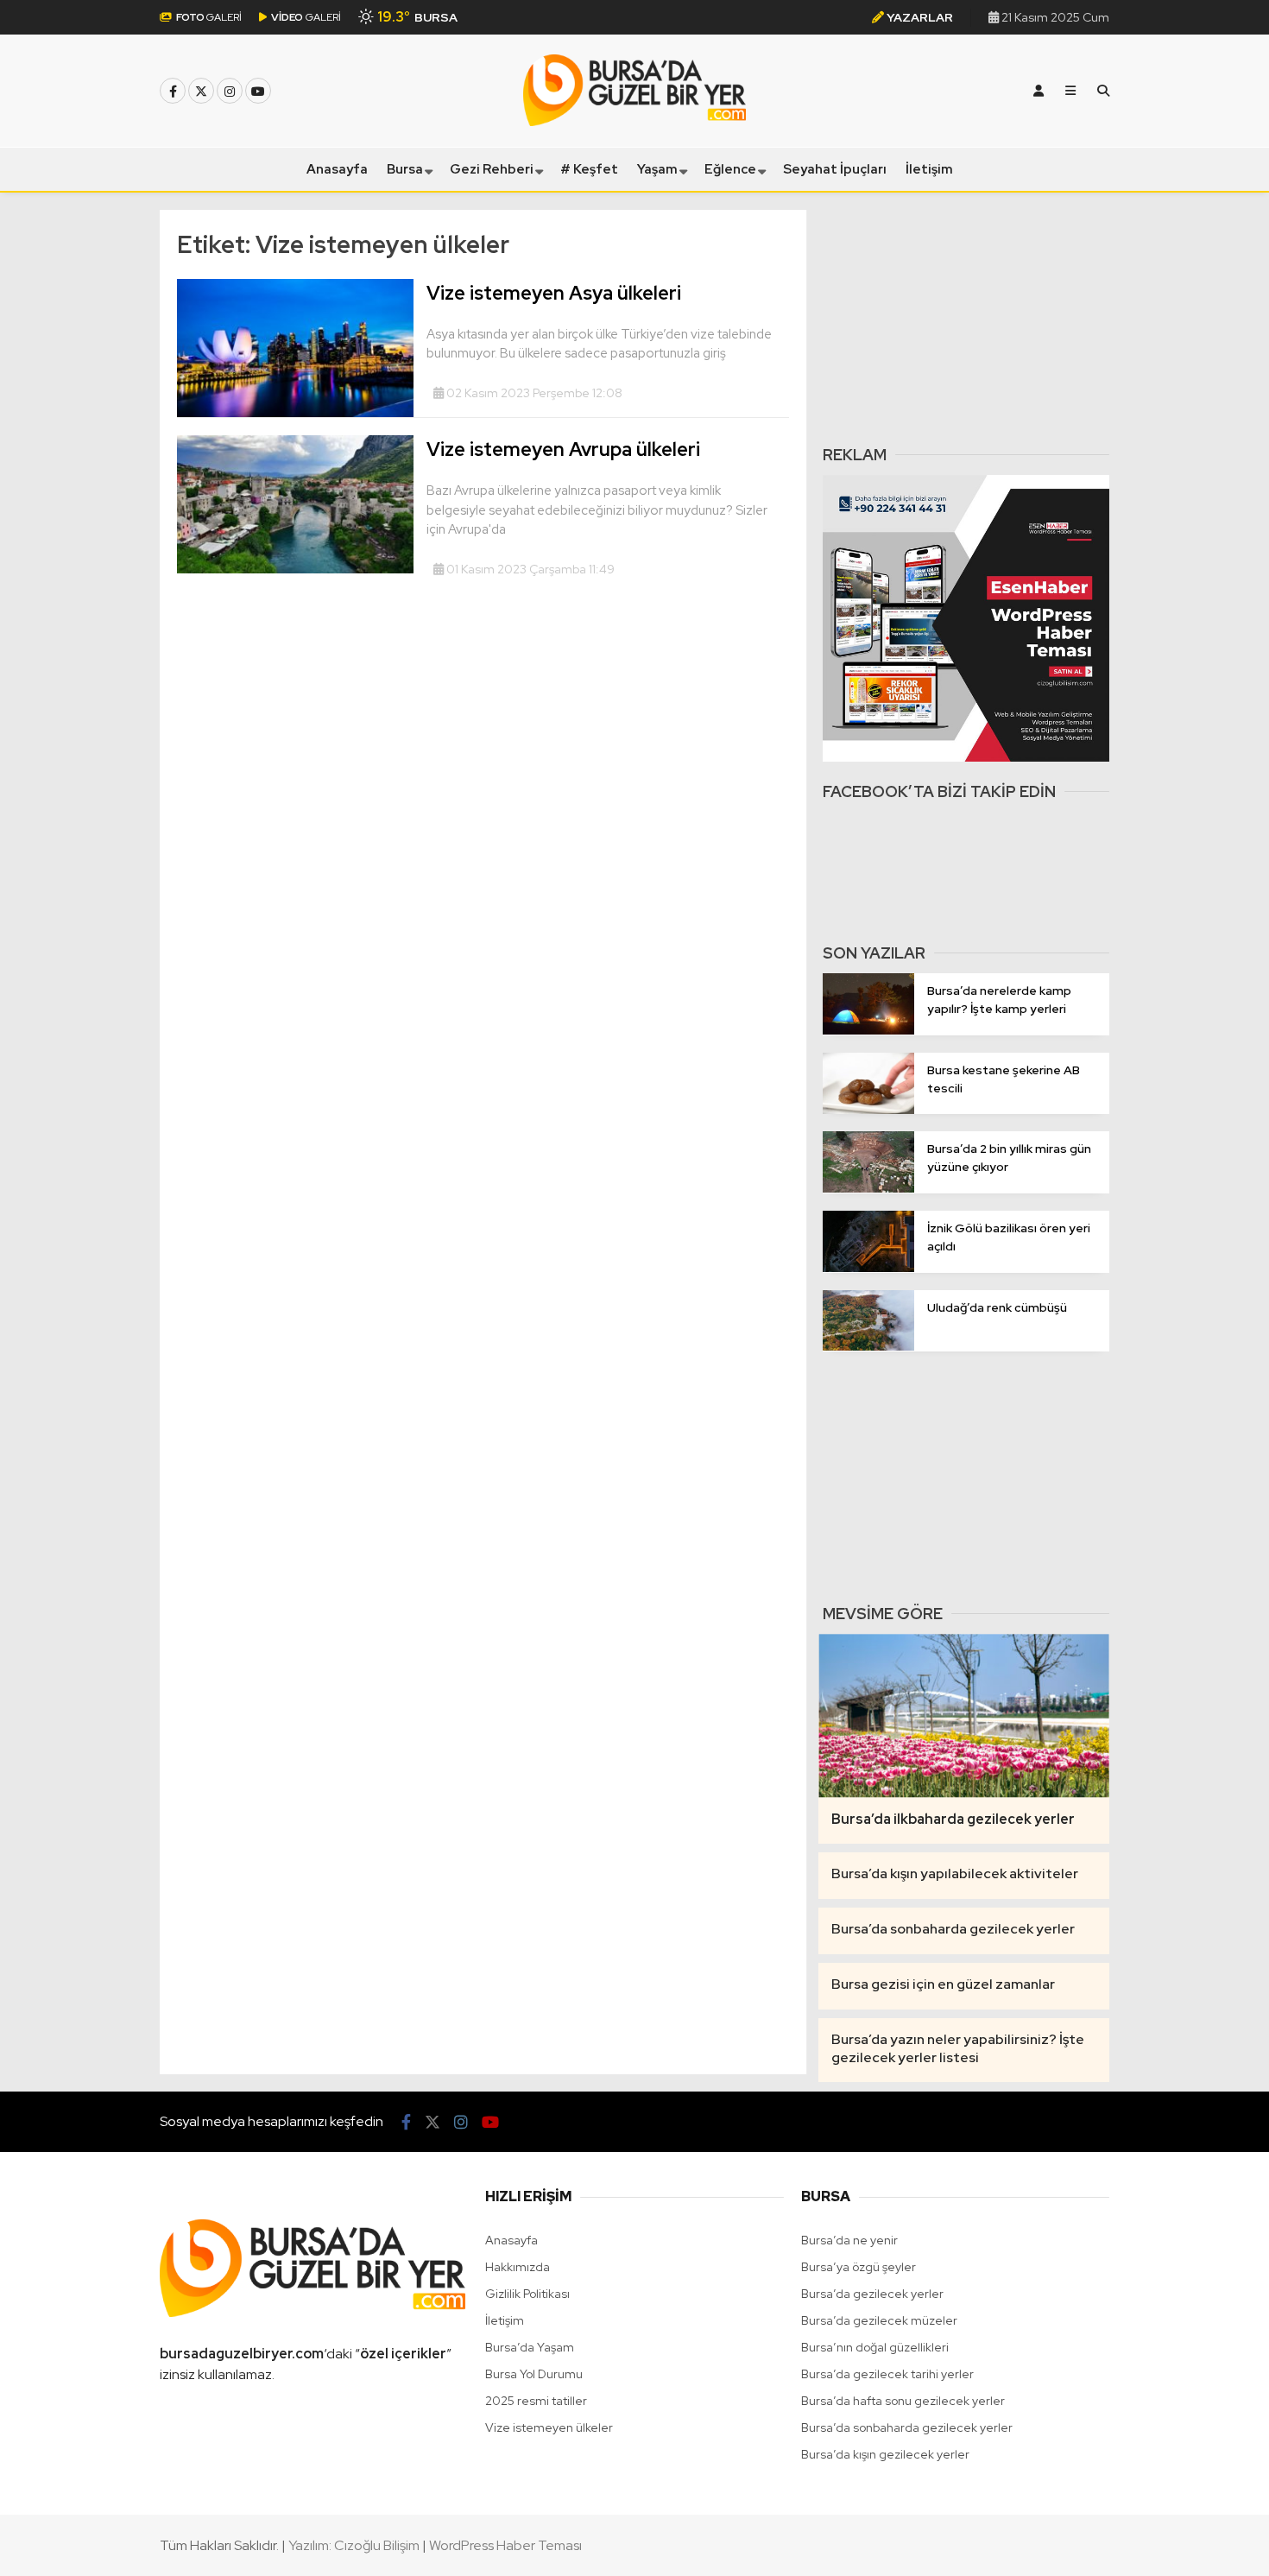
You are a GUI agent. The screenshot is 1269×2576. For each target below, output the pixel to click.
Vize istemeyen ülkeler (549, 2427)
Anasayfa (337, 169)
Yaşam (657, 169)
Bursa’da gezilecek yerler (872, 2294)
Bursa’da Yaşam (530, 2347)
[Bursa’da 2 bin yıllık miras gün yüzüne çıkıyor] (868, 1188)
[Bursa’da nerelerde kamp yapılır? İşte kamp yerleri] (868, 1030)
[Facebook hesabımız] (173, 92)
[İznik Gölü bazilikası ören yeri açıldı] (868, 1268)
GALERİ (209, 17)
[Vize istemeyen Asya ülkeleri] (295, 413)
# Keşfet (589, 169)
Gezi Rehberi (492, 169)
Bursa (405, 169)
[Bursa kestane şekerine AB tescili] (868, 1110)
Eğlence (730, 169)
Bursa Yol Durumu (534, 2374)
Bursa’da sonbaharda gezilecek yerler (907, 2427)
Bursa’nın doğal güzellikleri (875, 2347)
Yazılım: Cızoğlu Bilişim (354, 2545)
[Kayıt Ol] (1039, 91)
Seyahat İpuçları (835, 169)
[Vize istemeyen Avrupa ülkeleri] (295, 569)
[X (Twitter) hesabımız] (201, 92)
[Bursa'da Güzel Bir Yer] (634, 122)
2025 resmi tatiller (536, 2401)
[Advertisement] (966, 318)
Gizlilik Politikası (527, 2294)
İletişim (929, 169)
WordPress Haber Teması (505, 2545)
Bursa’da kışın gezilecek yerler (885, 2454)
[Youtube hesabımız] (258, 92)
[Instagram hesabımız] (230, 92)
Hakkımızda (518, 2267)
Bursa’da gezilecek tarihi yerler (887, 2374)
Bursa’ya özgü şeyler (859, 2267)
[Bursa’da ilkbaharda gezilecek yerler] (964, 1715)
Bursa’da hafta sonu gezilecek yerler (903, 2401)
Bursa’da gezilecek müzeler (879, 2320)
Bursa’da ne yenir (849, 2240)
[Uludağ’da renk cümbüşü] (868, 1346)
